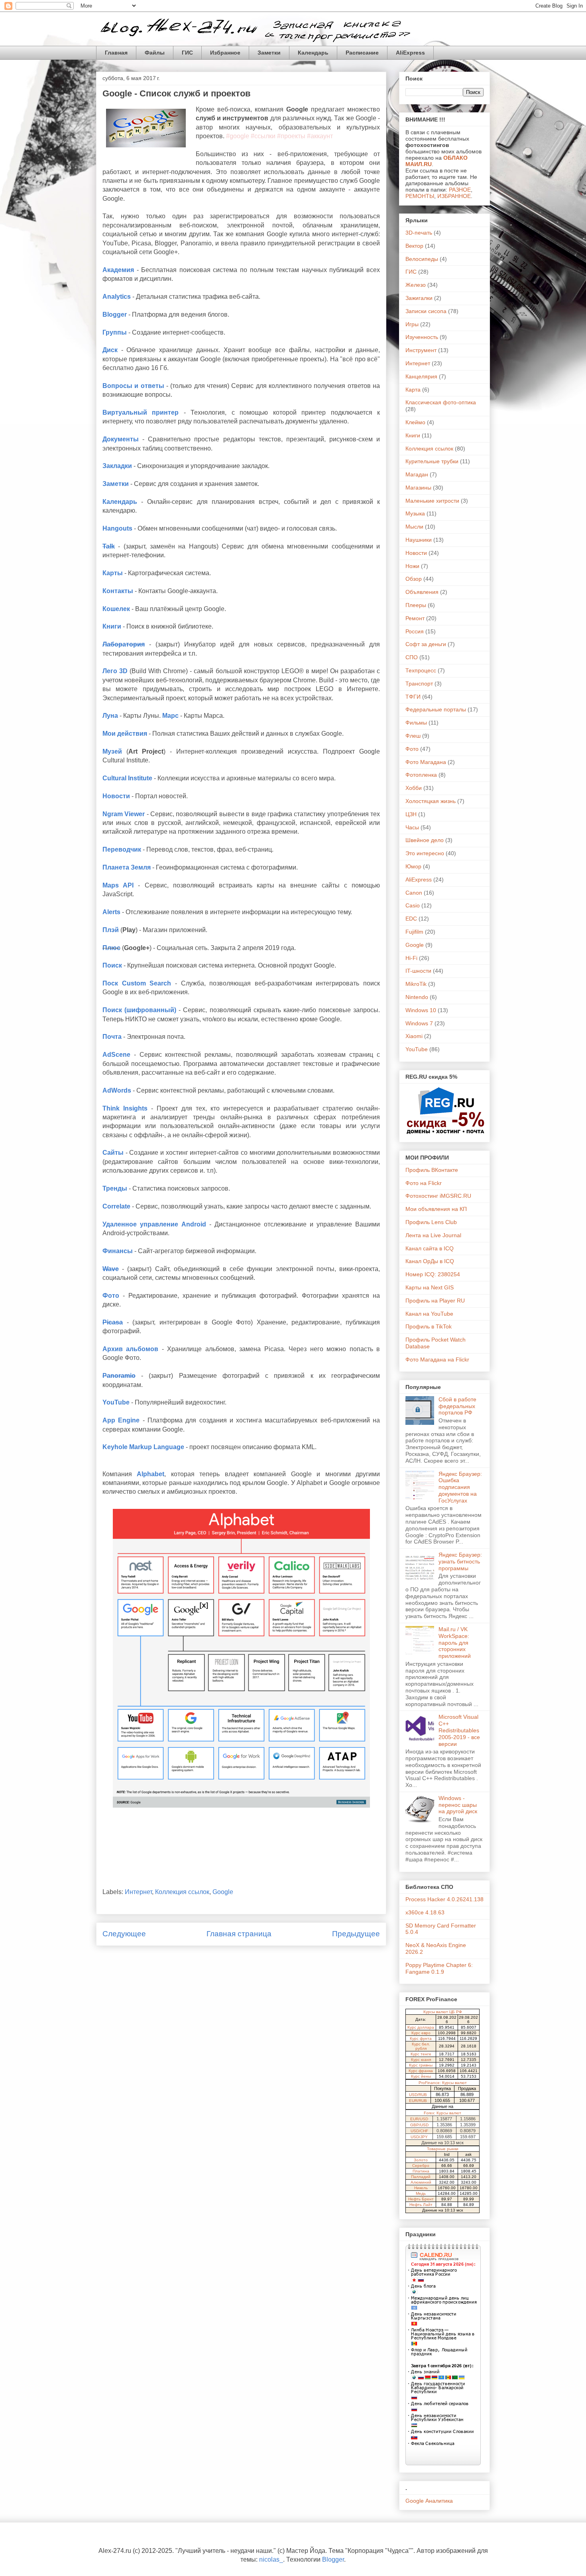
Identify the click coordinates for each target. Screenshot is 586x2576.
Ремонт (415, 618)
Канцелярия (421, 376)
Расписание (362, 53)
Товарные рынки (443, 2149)
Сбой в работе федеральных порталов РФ (457, 1406)
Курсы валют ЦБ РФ (443, 2012)
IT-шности (418, 971)
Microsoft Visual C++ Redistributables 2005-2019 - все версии (459, 1730)
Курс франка (421, 2071)
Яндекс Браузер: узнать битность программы (460, 1561)
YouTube (417, 1049)
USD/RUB (418, 2095)
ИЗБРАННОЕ (454, 196)
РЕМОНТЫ (420, 196)
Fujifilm (414, 932)
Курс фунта (421, 2038)
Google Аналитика (429, 2501)
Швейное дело (425, 840)
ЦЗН (411, 814)
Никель (421, 2188)
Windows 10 (421, 1010)
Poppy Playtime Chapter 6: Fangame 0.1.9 (439, 1968)
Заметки (269, 53)
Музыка (415, 513)
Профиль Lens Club (431, 1222)
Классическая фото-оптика (441, 402)
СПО (412, 657)
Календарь (313, 53)
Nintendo (417, 997)
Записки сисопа (426, 311)
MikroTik (416, 984)
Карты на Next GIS (430, 1287)
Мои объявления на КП (436, 1209)
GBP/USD (419, 2125)
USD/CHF (419, 2131)
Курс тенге (421, 2054)
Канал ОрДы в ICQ (430, 1261)
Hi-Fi (411, 958)
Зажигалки (419, 298)
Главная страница (239, 1934)
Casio (413, 905)
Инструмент (421, 350)
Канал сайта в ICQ (430, 1248)
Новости (416, 553)
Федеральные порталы (436, 709)
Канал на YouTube (429, 1314)
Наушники (419, 540)
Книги (413, 435)
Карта (413, 390)
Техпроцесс (421, 670)
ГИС (187, 53)
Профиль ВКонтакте (432, 1170)
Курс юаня (421, 2060)
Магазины (418, 488)
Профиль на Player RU (435, 1301)
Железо (416, 285)
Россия (415, 631)
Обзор (414, 579)
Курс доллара (421, 2027)
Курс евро (421, 2033)
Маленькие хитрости (432, 501)
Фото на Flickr (424, 1183)
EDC (411, 919)
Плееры (416, 605)
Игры (412, 324)
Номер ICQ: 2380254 (433, 1274)
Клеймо (415, 422)
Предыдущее (356, 1934)
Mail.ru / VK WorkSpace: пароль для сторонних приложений (455, 1643)
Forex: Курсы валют (442, 2113)
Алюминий (421, 2182)
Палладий (421, 2177)
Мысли (414, 527)
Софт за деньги (426, 644)
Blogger (333, 2559)
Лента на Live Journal (433, 1235)
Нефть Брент (421, 2199)
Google (223, 1892)
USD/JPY (419, 2137)
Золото (421, 2160)
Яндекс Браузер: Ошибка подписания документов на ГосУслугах (460, 1487)
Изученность (422, 337)
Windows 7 (419, 1023)
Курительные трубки (432, 461)
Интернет (138, 1892)
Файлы (155, 53)
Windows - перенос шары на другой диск (458, 1805)
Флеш (413, 736)
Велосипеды (422, 259)
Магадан (417, 474)
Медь (421, 2193)
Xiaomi (414, 1036)
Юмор (413, 866)
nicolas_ (271, 2559)
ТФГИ (413, 697)
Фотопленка (421, 775)
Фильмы (416, 723)
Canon (414, 893)
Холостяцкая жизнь (431, 801)
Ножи (412, 566)
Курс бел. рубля (421, 2046)
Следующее (124, 1934)
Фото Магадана (426, 762)
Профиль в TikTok (429, 1326)
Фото (412, 749)
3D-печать (419, 233)
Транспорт (419, 684)
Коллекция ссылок (182, 1892)
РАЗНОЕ (460, 190)
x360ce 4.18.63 (425, 1912)
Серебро (421, 2166)
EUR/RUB (418, 2101)
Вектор (414, 246)
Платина (421, 2171)
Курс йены (421, 2076)
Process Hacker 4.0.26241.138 (444, 1899)
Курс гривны (421, 2065)
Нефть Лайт (421, 2205)
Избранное (225, 53)
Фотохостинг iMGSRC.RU (438, 1196)
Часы (412, 827)
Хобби (414, 788)
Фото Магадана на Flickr (437, 1360)
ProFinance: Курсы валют (443, 2083)
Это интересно (425, 853)
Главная (116, 53)
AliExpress (410, 53)
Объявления (422, 592)
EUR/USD (419, 2119)
